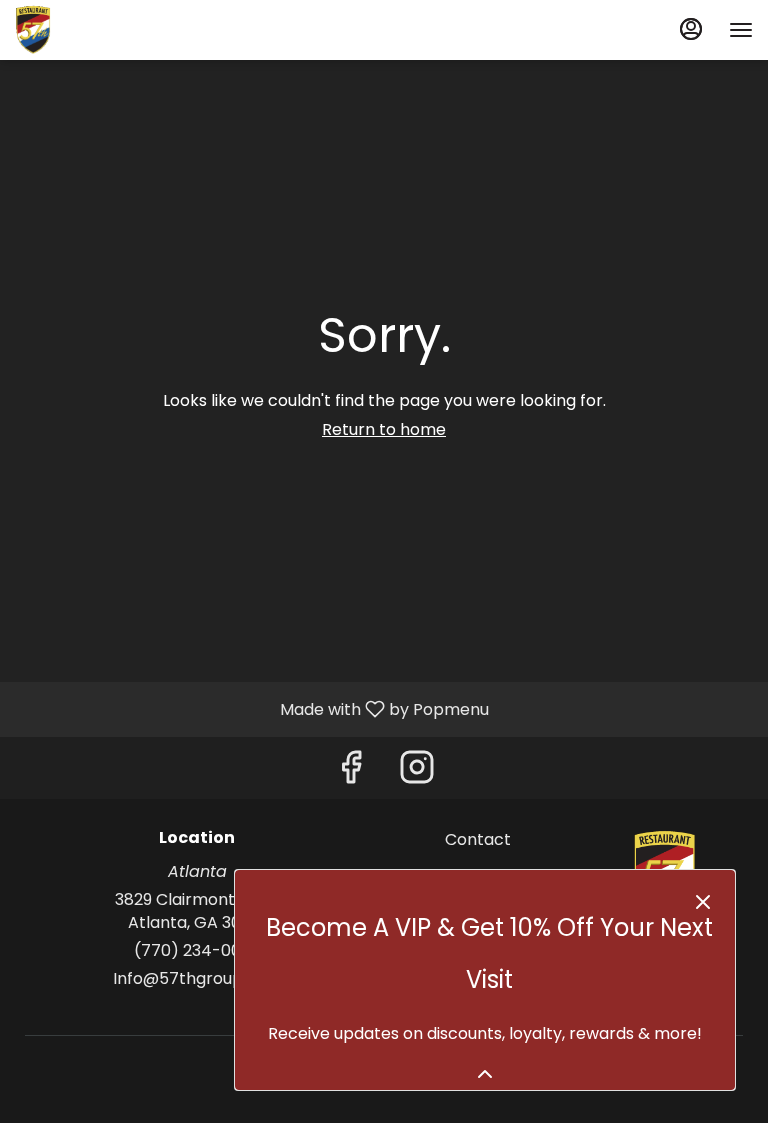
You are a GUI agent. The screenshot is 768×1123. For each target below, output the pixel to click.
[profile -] (691, 29)
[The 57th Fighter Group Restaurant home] (105, 30)
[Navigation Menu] (741, 30)
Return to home (384, 429)
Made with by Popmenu (252, 708)
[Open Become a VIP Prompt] (485, 1074)
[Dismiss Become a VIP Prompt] (703, 902)
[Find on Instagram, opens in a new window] (417, 772)
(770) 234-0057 (197, 951)
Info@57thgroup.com (197, 979)
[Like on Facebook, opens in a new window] (351, 772)
